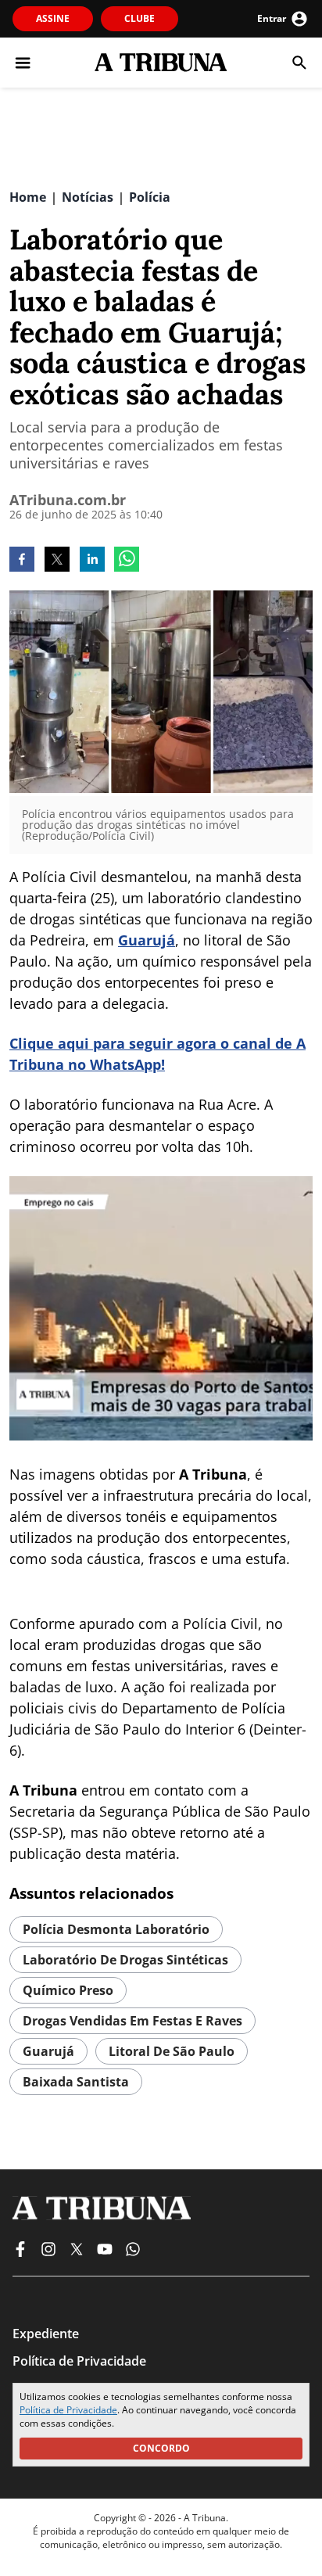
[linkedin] (92, 561)
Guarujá (147, 940)
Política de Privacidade (68, 2410)
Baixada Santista (76, 2082)
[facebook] (22, 561)
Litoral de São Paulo (172, 2051)
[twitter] (57, 561)
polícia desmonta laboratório (116, 1929)
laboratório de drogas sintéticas (125, 1960)
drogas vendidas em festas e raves (132, 2021)
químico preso (68, 1990)
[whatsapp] (127, 561)
